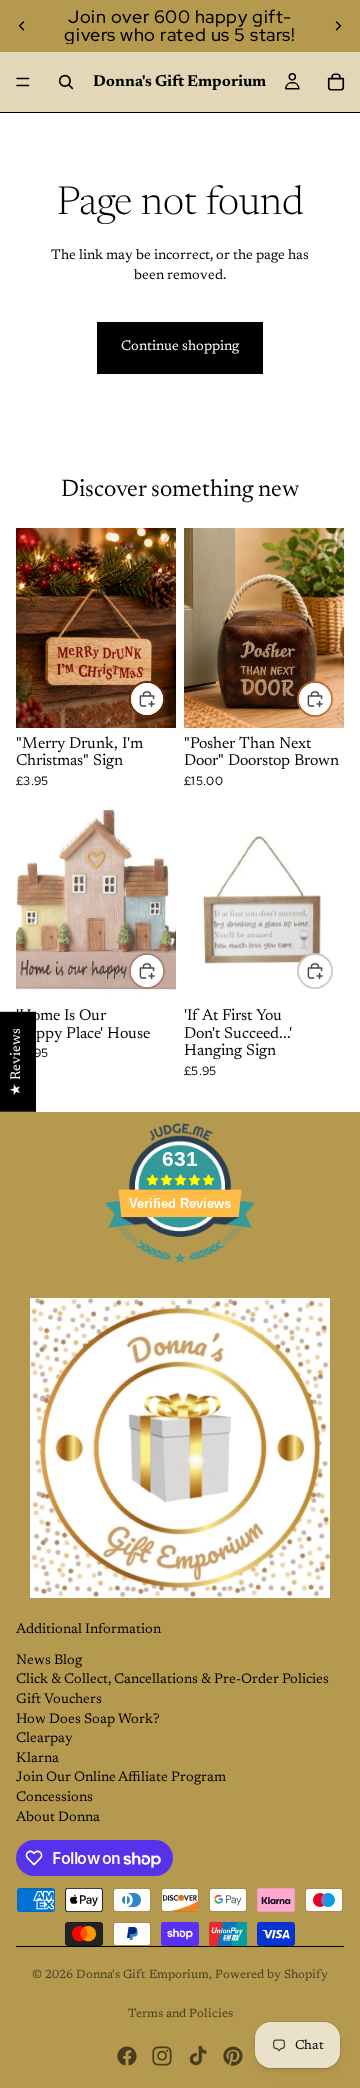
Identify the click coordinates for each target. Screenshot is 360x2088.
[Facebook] (127, 2056)
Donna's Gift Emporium (142, 1975)
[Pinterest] (233, 2056)
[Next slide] (338, 26)
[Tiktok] (198, 2056)
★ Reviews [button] (17, 1062)
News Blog (49, 1661)
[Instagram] (162, 2056)
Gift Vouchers (59, 1700)
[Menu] (23, 82)
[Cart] (336, 82)
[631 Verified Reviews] (180, 1275)
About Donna (58, 1818)
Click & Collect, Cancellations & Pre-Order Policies (172, 1680)
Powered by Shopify (271, 1975)
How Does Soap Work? (88, 1720)
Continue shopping (180, 347)
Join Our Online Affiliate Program (121, 1778)
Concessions (54, 1798)
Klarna (37, 1759)
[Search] (66, 82)
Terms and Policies (180, 2014)
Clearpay (44, 1739)
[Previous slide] (22, 26)
